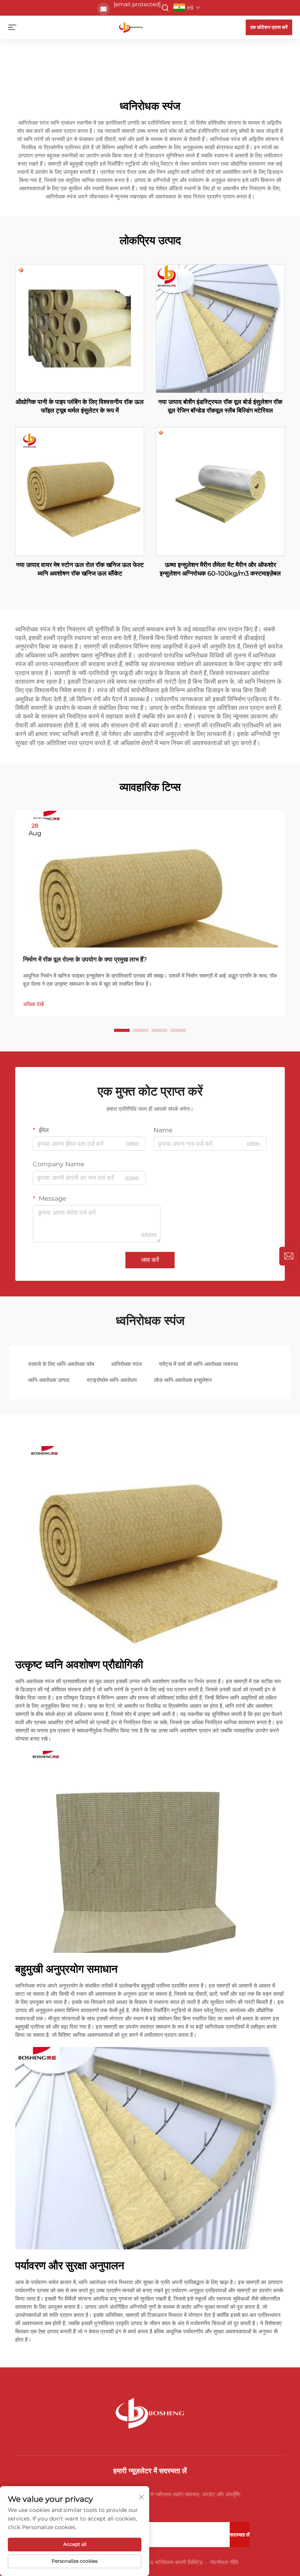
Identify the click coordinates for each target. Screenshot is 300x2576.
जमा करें (150, 1260)
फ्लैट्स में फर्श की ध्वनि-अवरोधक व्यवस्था (198, 1364)
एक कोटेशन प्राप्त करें (269, 27)
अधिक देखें (33, 1004)
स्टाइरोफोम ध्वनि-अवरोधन (112, 1380)
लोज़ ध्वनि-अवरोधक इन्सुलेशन (183, 1380)
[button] (122, 1030)
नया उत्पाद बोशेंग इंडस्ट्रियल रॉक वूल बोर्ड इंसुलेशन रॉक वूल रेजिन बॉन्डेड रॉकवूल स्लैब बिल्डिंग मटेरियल (220, 406)
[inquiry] (289, 1256)
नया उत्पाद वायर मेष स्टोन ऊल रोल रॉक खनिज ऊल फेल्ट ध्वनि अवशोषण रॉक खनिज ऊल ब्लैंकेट (80, 569)
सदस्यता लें (240, 2535)
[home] (131, 27)
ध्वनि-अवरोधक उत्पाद (49, 1380)
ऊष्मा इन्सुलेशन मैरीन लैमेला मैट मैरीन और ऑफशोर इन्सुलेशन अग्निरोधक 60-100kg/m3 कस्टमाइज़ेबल (220, 569)
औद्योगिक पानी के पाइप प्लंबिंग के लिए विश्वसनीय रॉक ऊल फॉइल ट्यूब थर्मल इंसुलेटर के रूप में (80, 406)
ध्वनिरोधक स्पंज (127, 1364)
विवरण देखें (80, 328)
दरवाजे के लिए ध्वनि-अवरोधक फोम (61, 1364)
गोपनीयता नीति (224, 2562)
